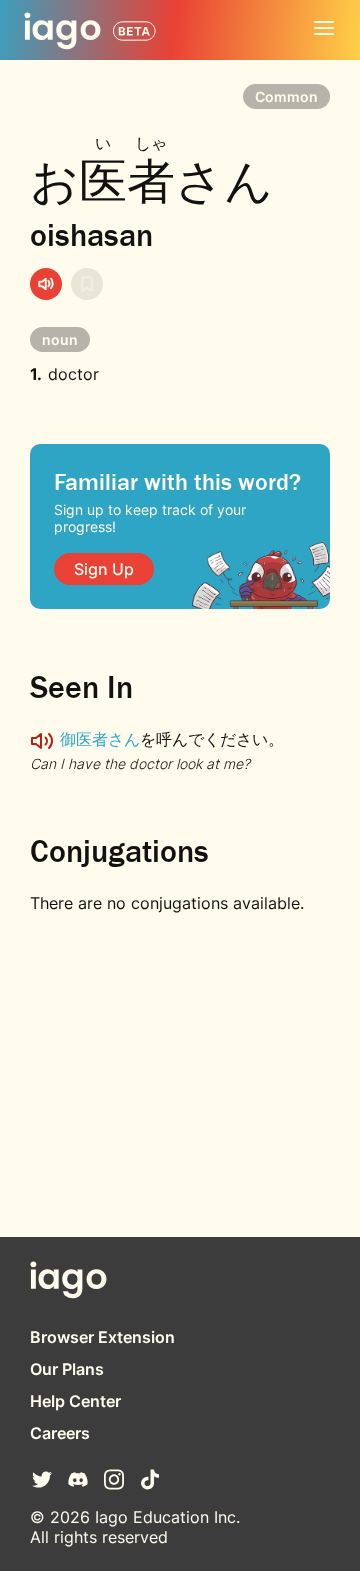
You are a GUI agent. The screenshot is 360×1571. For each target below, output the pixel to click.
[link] (104, 569)
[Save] (87, 284)
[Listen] (46, 284)
